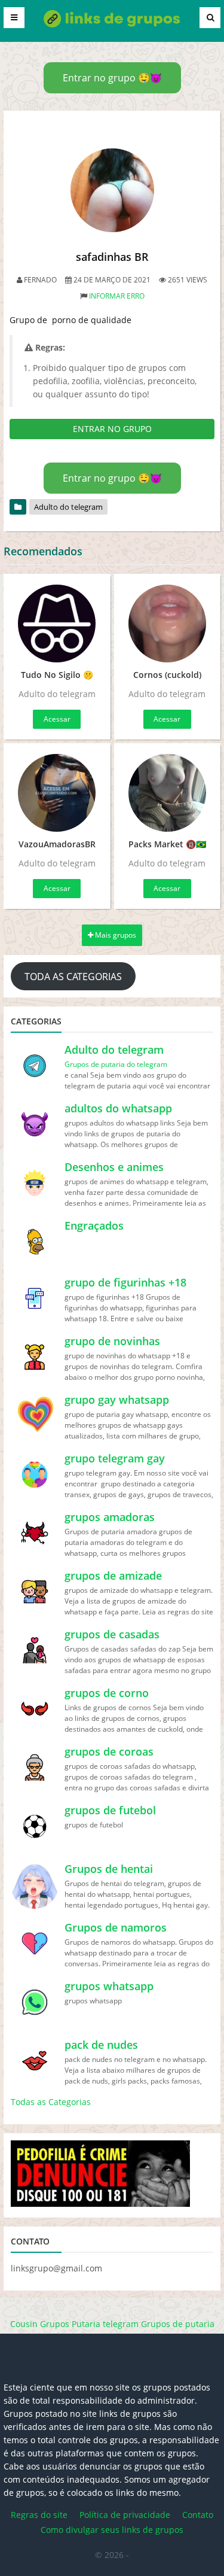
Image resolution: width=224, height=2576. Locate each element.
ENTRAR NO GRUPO (112, 429)
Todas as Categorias (51, 2102)
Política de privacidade (125, 2515)
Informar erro (117, 296)
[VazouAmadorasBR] (57, 793)
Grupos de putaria (178, 2324)
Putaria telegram (105, 2324)
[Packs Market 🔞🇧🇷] (168, 793)
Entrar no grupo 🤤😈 (112, 78)
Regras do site (39, 2515)
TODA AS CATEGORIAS (73, 977)
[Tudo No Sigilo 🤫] (57, 624)
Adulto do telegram (68, 507)
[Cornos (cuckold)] (168, 624)
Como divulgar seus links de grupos (112, 2530)
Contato (198, 2515)
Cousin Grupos (40, 2324)
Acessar (57, 719)
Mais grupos (115, 935)
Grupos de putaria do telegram (116, 1064)
